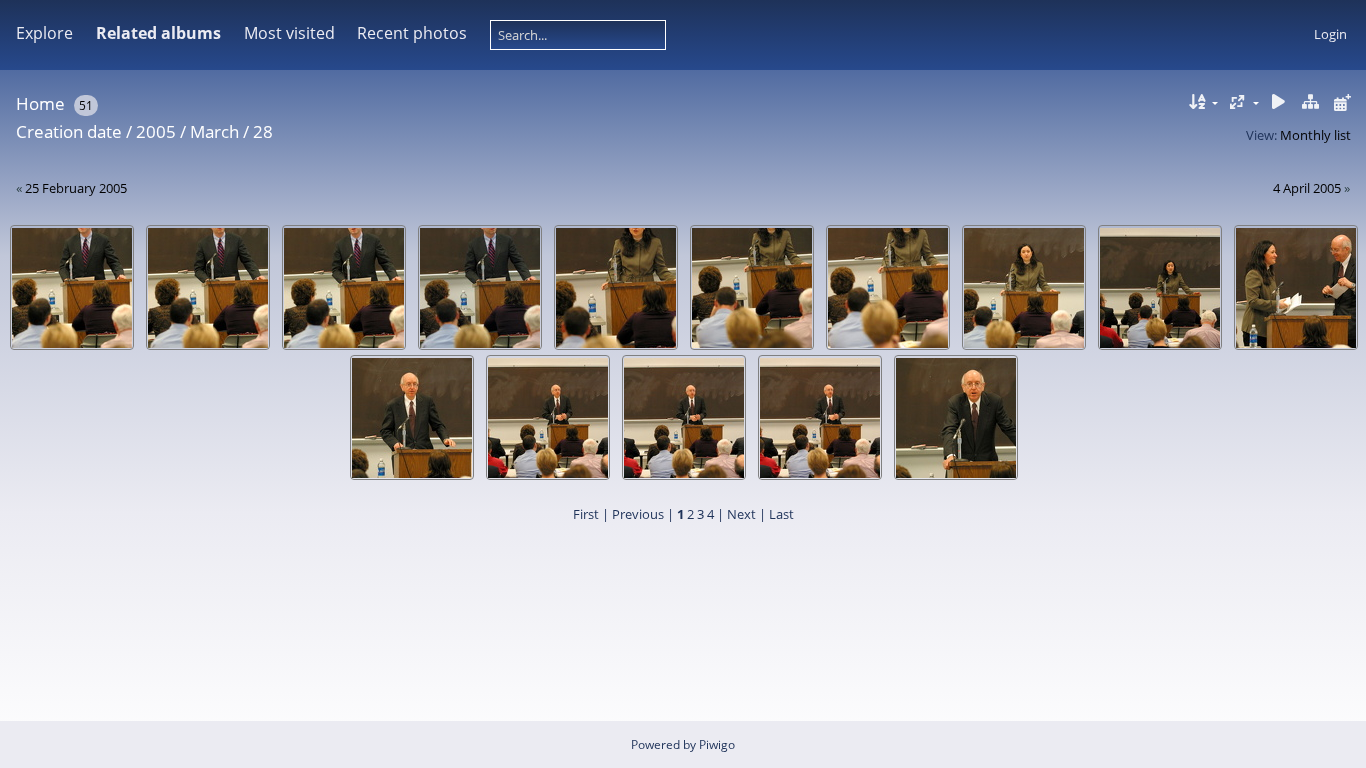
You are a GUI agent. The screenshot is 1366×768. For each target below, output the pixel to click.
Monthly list (1315, 135)
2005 (156, 131)
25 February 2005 (76, 188)
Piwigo (717, 744)
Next (741, 514)
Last (781, 514)
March (214, 131)
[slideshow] (1279, 102)
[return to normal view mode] (1310, 102)
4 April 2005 (1307, 188)
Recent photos (412, 33)
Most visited (289, 33)
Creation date (69, 131)
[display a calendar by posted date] (1342, 102)
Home (40, 103)
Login (1330, 34)
